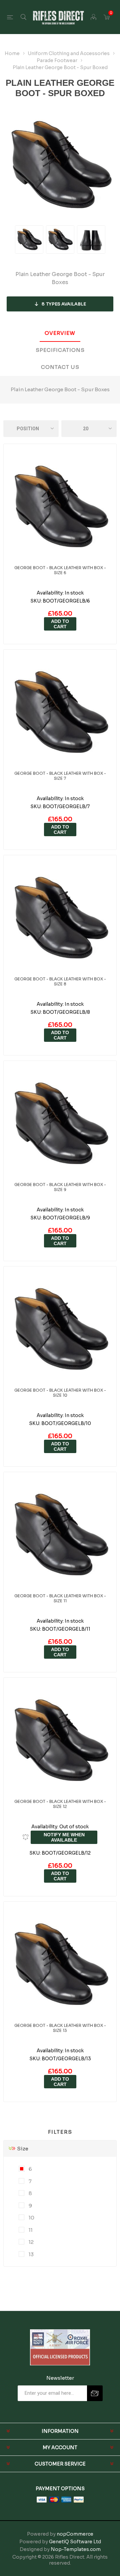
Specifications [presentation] (60, 350)
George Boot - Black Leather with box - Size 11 (60, 1598)
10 (31, 2218)
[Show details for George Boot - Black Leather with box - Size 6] (60, 507)
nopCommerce (75, 2534)
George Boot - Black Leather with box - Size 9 (60, 1187)
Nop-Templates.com (76, 2549)
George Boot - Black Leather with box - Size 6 (60, 570)
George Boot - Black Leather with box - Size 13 (60, 2028)
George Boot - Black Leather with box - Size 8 (60, 981)
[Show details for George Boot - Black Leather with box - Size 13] (60, 1965)
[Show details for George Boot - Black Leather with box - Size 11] (60, 1535)
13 (31, 2254)
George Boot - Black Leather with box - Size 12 (60, 1804)
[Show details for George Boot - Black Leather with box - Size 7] (60, 713)
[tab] (60, 333)
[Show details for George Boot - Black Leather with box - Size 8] (60, 918)
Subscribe (95, 2393)
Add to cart (60, 624)
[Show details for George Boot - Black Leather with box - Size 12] (60, 1741)
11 (30, 2230)
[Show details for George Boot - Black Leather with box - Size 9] (60, 1124)
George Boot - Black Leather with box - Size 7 (60, 776)
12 (31, 2242)
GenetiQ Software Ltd (75, 2542)
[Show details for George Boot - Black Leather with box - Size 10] (60, 1330)
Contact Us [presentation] (60, 367)
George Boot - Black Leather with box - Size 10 (60, 1393)
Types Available (64, 304)
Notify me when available (64, 1837)
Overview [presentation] (60, 333)
